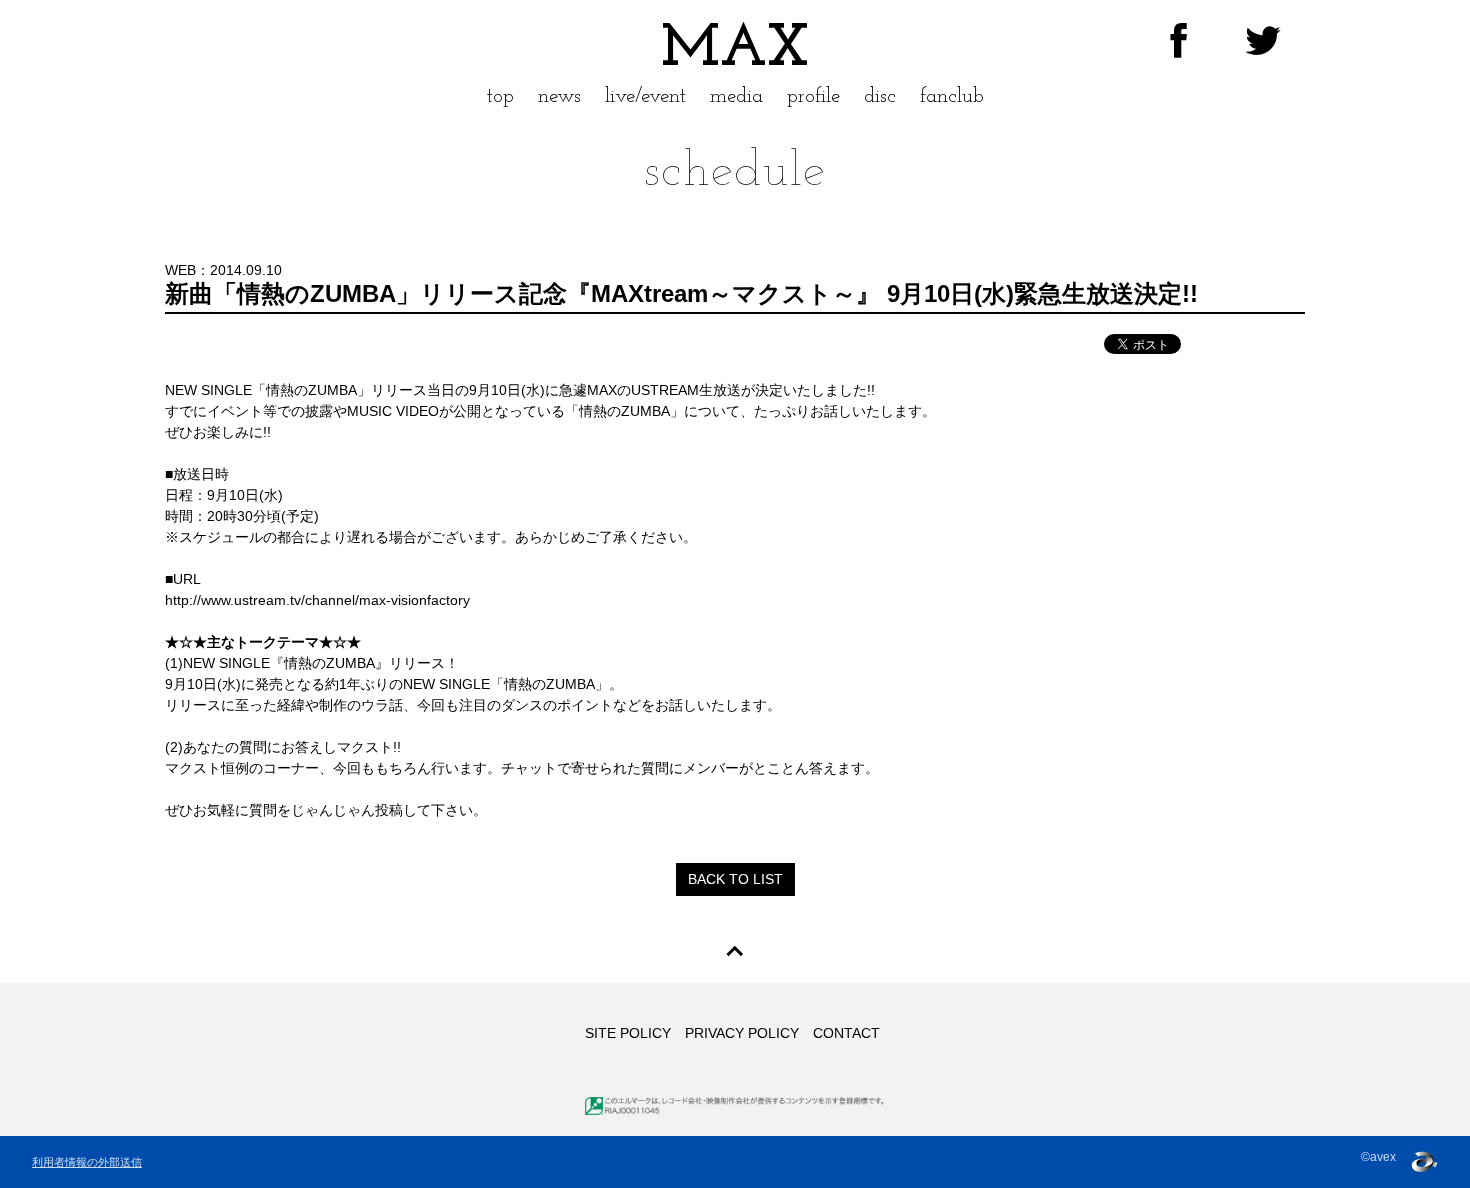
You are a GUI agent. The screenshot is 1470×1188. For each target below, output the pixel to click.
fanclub (952, 96)
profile (813, 96)
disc (880, 96)
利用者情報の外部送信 (87, 1162)
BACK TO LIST (735, 879)
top (500, 96)
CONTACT (846, 1033)
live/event (645, 96)
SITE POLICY (628, 1033)
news (559, 96)
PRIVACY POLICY (742, 1033)
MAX (735, 50)
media (736, 96)
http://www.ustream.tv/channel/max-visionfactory (317, 600)
